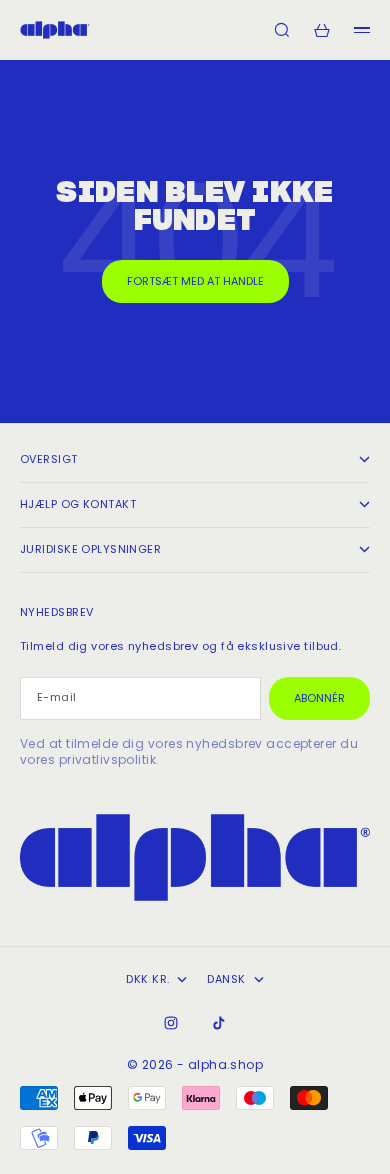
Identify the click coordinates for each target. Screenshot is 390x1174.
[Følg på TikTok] (219, 1023)
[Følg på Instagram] (171, 1023)
